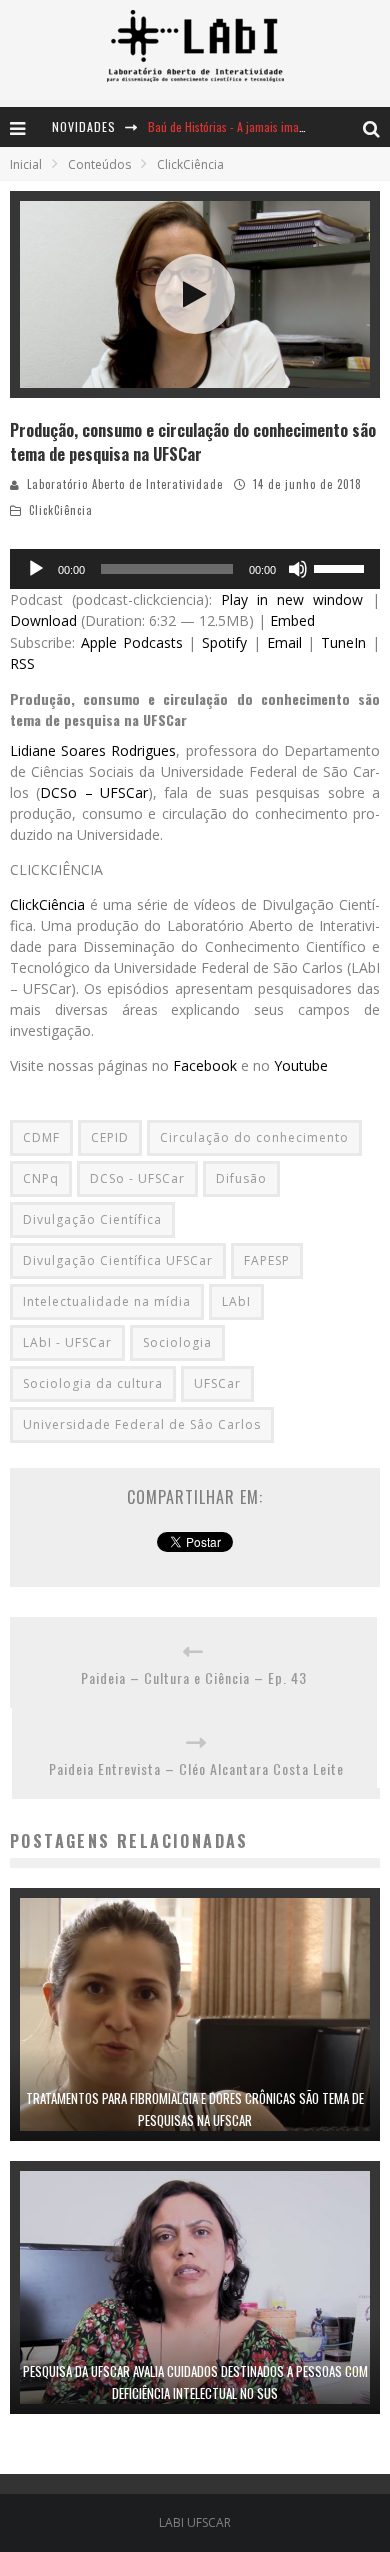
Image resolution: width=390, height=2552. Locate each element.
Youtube (301, 1065)
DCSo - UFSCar (137, 1178)
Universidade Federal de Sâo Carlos (142, 1424)
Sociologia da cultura (93, 1383)
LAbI (236, 1301)
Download (43, 620)
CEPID (110, 1137)
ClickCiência (61, 510)
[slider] (342, 567)
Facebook (205, 1065)
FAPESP (267, 1260)
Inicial (26, 164)
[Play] (36, 569)
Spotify (224, 642)
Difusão (241, 1178)
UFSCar (217, 1383)
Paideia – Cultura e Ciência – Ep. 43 (194, 1677)
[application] (195, 569)
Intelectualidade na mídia (107, 1301)
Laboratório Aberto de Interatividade (125, 484)
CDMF (41, 1137)
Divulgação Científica (92, 1219)
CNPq (41, 1178)
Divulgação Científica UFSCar (118, 1260)
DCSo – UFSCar (94, 792)
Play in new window (292, 599)
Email (284, 642)
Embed (292, 620)
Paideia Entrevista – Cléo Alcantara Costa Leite (196, 1768)
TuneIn (343, 642)
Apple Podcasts (132, 642)
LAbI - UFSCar (67, 1342)
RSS (22, 663)
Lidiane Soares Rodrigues (93, 750)
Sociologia (177, 1342)
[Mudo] (298, 569)
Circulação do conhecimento (254, 1137)
